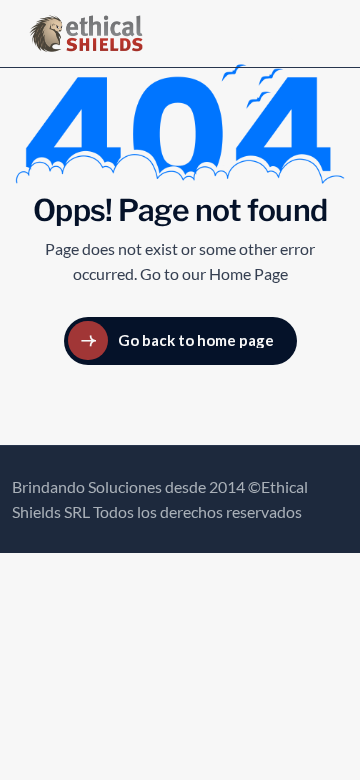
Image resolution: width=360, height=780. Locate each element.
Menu (296, 33)
